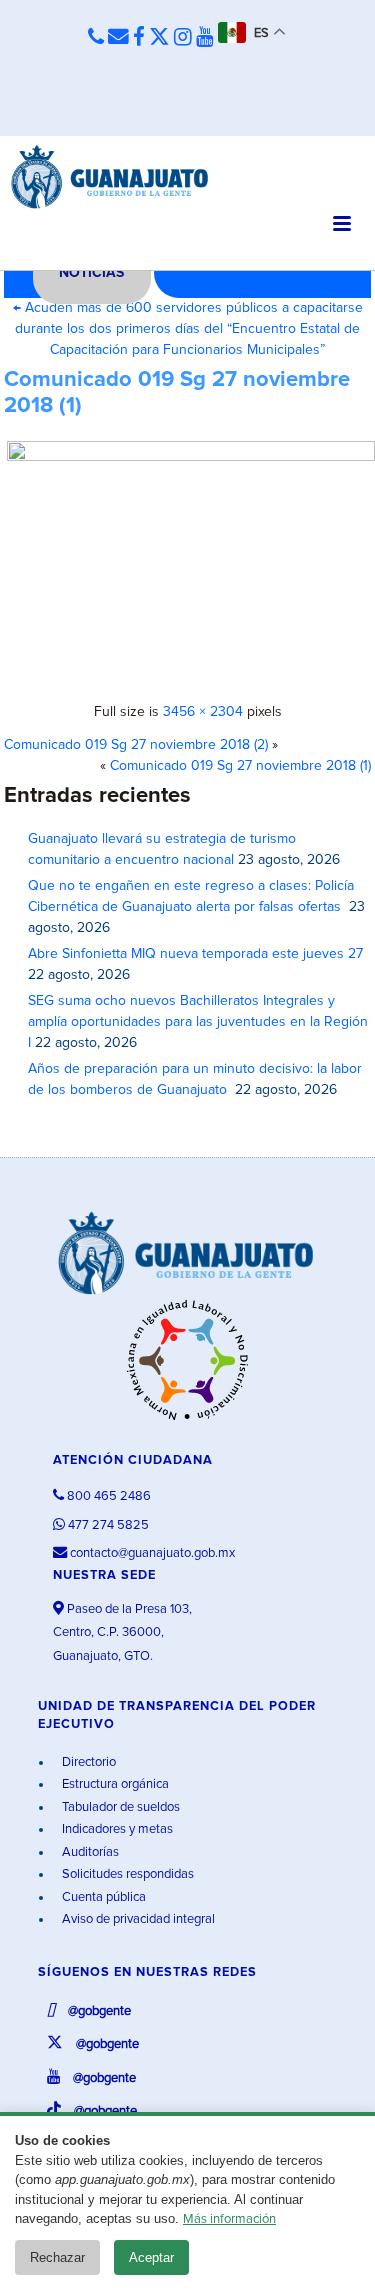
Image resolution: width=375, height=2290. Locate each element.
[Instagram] (183, 38)
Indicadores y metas (116, 1829)
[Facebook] (139, 38)
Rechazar (57, 2257)
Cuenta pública (102, 1897)
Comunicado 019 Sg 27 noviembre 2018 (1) (240, 766)
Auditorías (89, 1852)
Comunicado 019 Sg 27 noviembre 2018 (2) (136, 745)
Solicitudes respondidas (126, 1874)
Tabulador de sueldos (119, 1807)
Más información (229, 2219)
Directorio (87, 1762)
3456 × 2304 (203, 712)
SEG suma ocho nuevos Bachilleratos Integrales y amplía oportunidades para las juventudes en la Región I (198, 1022)
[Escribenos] (118, 38)
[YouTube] (205, 38)
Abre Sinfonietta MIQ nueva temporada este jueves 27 (195, 954)
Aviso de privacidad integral (137, 1919)
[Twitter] (159, 38)
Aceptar (151, 2257)
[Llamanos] (96, 38)
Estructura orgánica (114, 1784)
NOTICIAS (91, 273)
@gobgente (98, 2011)
